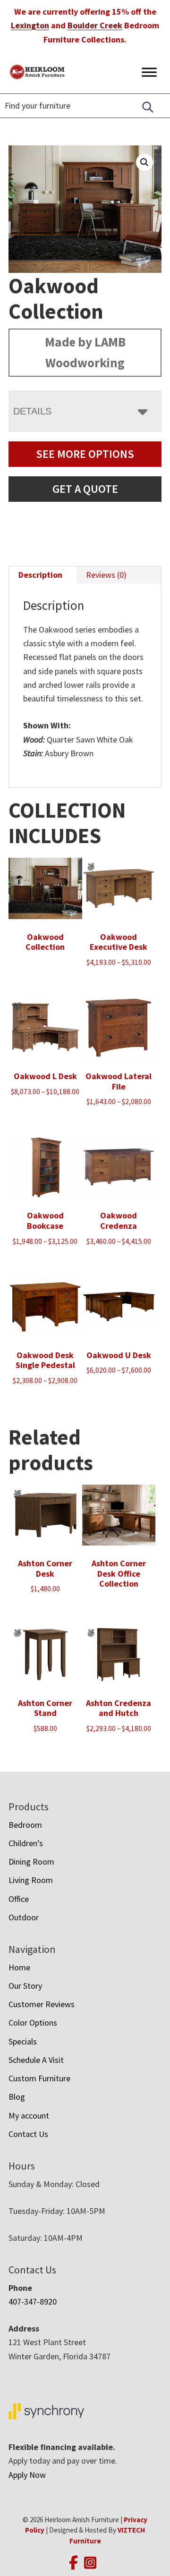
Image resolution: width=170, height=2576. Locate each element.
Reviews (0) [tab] (106, 575)
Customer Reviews (42, 2004)
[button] (144, 162)
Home (19, 1967)
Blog (17, 2097)
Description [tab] (40, 575)
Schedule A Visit (36, 2060)
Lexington (30, 25)
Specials (23, 2041)
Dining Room (31, 1862)
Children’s (26, 1843)
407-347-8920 (33, 2302)
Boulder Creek (95, 25)
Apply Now (27, 2475)
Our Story (25, 1986)
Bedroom (25, 1825)
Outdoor (24, 1917)
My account (29, 2116)
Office (19, 1899)
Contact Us (28, 2134)
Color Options (33, 2023)
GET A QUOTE (85, 489)
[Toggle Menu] (149, 72)
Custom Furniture (39, 2078)
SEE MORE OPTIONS (85, 454)
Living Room (31, 1880)
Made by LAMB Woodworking (85, 352)
